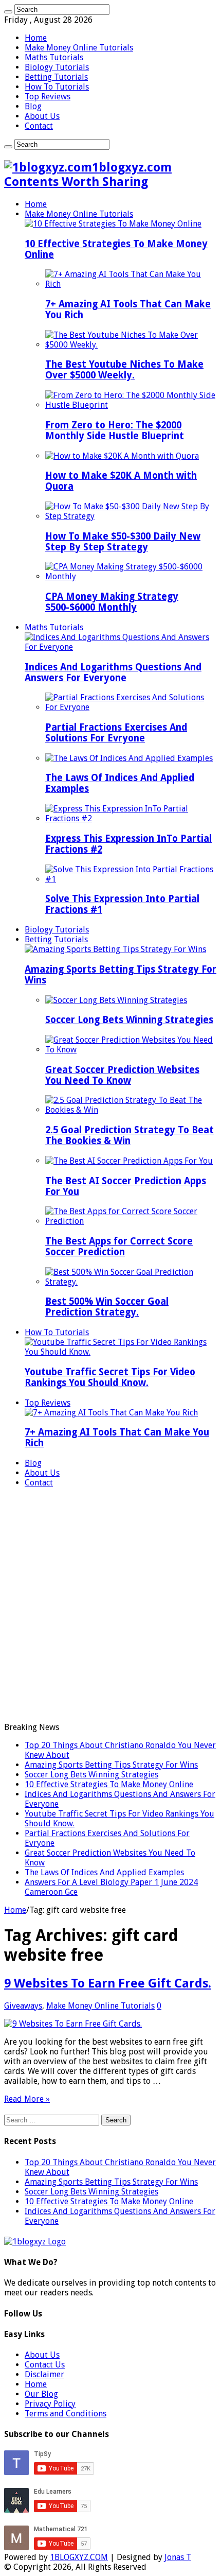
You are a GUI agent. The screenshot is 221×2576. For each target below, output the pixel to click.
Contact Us (45, 2365)
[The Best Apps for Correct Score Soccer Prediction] (131, 1221)
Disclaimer (44, 2374)
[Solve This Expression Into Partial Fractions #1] (131, 879)
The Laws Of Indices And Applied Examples (104, 1872)
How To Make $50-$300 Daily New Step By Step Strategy (123, 542)
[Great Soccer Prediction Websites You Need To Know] (131, 1050)
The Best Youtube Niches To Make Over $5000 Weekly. (124, 370)
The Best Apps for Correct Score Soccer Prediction (119, 1247)
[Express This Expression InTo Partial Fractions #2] (131, 818)
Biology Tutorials (57, 67)
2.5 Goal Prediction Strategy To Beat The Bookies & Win (130, 1135)
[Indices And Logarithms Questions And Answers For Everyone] (121, 647)
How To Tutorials (57, 87)
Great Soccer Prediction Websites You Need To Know (122, 1075)
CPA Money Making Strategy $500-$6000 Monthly (112, 602)
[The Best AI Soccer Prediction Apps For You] (129, 1161)
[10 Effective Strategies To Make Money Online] (113, 224)
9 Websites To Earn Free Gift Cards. (108, 1983)
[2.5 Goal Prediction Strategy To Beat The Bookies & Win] (131, 1110)
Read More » (27, 2099)
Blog (33, 106)
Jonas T (178, 2557)
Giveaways (23, 2006)
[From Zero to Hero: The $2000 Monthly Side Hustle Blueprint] (131, 405)
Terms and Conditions (66, 2414)
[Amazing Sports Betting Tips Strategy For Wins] (115, 949)
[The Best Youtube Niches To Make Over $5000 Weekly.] (131, 345)
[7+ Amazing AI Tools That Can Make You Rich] (131, 284)
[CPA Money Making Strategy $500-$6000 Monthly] (131, 576)
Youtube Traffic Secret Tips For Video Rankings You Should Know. (110, 1377)
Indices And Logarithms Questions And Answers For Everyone (113, 672)
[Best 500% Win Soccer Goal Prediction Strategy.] (131, 1282)
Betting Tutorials (56, 77)
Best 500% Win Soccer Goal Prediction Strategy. (107, 1307)
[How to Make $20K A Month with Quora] (122, 456)
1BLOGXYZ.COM (79, 2557)
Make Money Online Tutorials (79, 48)
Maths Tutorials (54, 57)
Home (36, 38)
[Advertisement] (110, 1606)
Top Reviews (48, 97)
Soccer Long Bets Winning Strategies (129, 1020)
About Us (42, 116)
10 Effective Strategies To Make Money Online (109, 1784)
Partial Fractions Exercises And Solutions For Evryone (116, 733)
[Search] (8, 12)
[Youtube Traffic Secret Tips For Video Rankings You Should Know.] (121, 1352)
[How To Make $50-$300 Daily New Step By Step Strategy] (131, 516)
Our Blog (41, 2394)
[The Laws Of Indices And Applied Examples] (129, 758)
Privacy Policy (50, 2404)
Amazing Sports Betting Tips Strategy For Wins (111, 1765)
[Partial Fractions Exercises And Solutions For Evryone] (131, 707)
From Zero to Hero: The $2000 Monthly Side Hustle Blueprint (115, 430)
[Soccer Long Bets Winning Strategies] (116, 1000)
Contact (39, 126)
